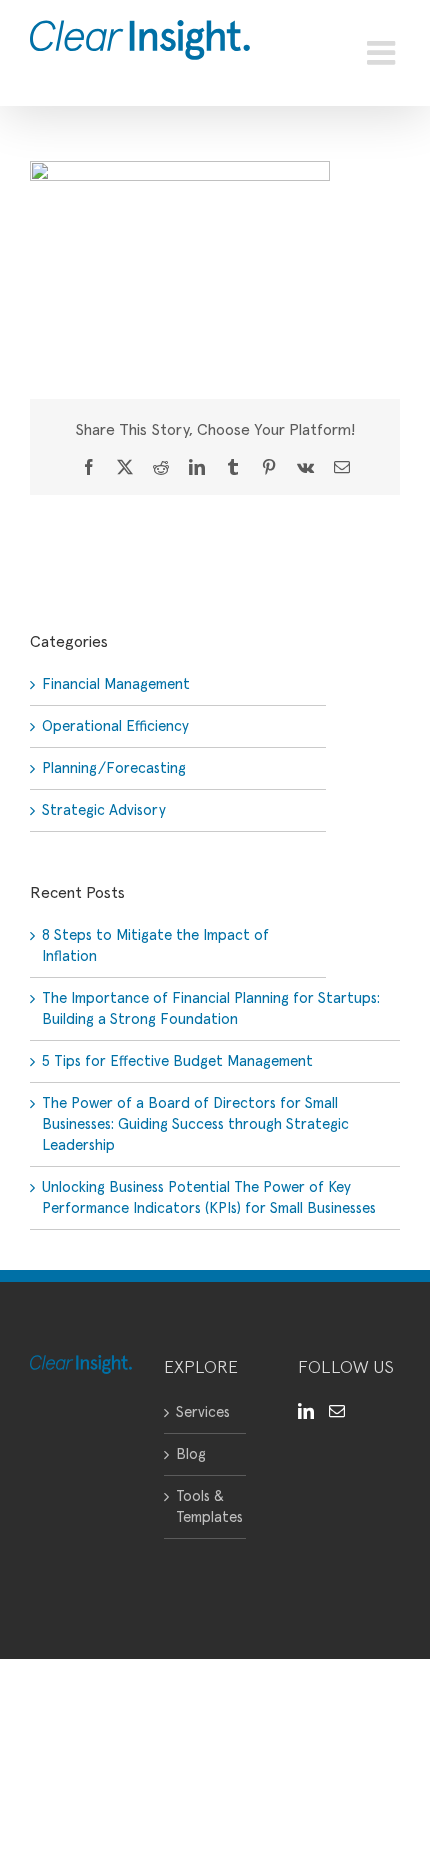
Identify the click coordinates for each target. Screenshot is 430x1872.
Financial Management (116, 684)
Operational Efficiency (115, 726)
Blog (191, 1454)
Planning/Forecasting (114, 768)
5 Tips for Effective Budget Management (177, 1061)
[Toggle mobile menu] (383, 53)
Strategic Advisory (104, 810)
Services (203, 1412)
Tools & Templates (206, 1507)
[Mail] (337, 1411)
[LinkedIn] (306, 1411)
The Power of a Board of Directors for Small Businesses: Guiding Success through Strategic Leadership (195, 1124)
